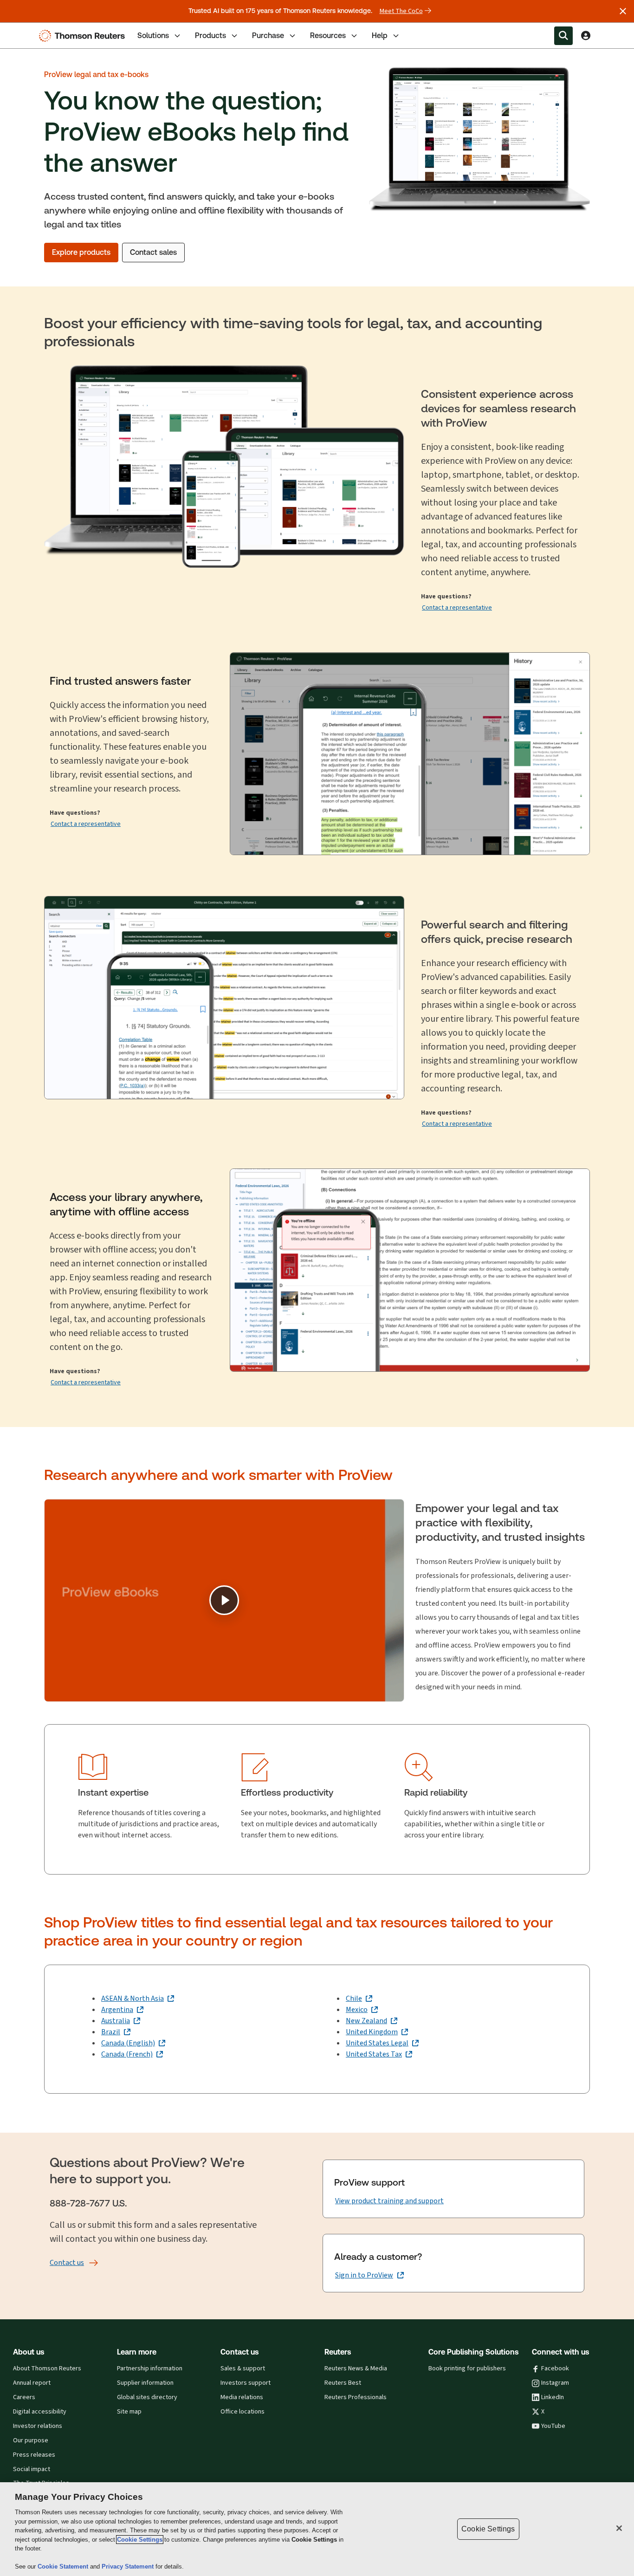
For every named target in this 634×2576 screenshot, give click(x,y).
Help (380, 36)
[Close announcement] (623, 11)
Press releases (34, 2455)
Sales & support (243, 2368)
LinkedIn (553, 2397)
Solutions (153, 36)
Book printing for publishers (467, 2368)
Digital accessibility (40, 2412)
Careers (24, 2397)
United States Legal (377, 2043)
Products (210, 36)
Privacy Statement (129, 2566)
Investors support (246, 2383)
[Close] (619, 2528)
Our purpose (31, 2440)
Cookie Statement (64, 2566)
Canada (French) (127, 2054)
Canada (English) (128, 2043)
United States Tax (374, 2054)
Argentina (117, 2009)
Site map (129, 2412)
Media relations (242, 2397)
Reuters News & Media (356, 2368)
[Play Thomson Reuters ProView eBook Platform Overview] (224, 1600)
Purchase (268, 36)
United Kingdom (372, 2032)
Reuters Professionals (356, 2397)
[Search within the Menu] (563, 36)
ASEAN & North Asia (133, 1998)
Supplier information (145, 2383)
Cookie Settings (140, 2540)
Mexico (357, 2009)
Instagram (555, 2383)
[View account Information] (586, 36)
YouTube (553, 2426)
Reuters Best (343, 2383)
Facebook (555, 2368)
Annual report (32, 2383)
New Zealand (366, 2021)
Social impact (32, 2469)
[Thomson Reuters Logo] (84, 36)
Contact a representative (457, 607)
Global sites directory (147, 2397)
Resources (328, 36)
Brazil (111, 2032)
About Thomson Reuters (47, 2368)
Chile (354, 1998)
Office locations (243, 2412)
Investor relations (38, 2426)
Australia (116, 2021)
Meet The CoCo (401, 11)
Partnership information (150, 2368)
